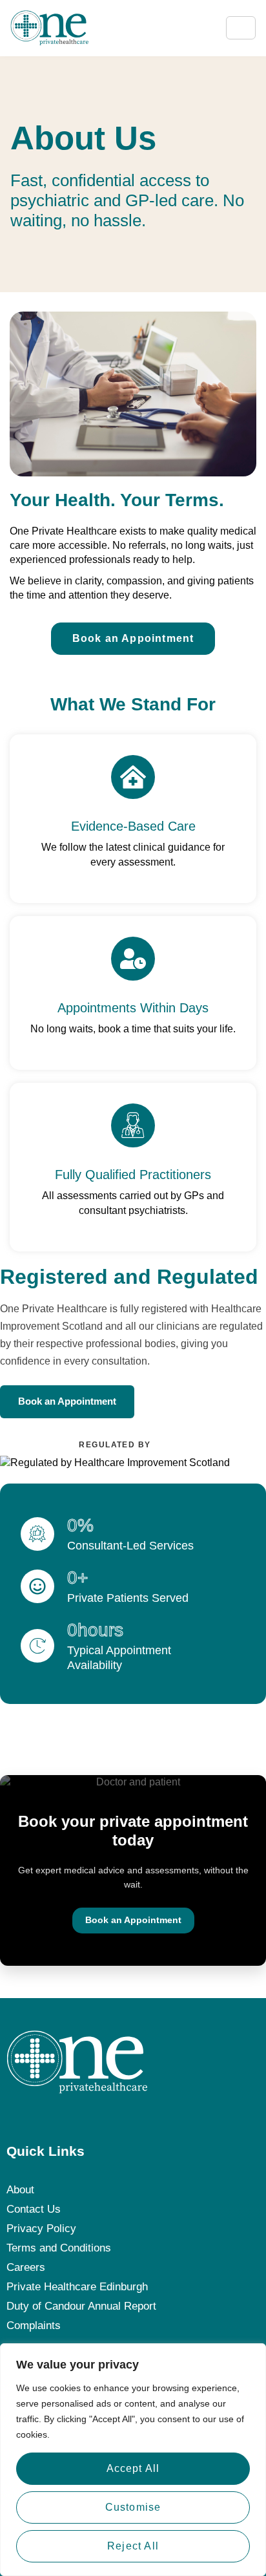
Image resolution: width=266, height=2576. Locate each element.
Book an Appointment (67, 1401)
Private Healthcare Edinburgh (77, 2287)
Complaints (34, 2326)
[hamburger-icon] (241, 28)
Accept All (133, 2468)
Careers (26, 2267)
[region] (133, 2460)
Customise (133, 2507)
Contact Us (34, 2209)
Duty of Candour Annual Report (81, 2306)
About (20, 2190)
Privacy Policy (41, 2229)
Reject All (133, 2546)
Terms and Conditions (59, 2248)
